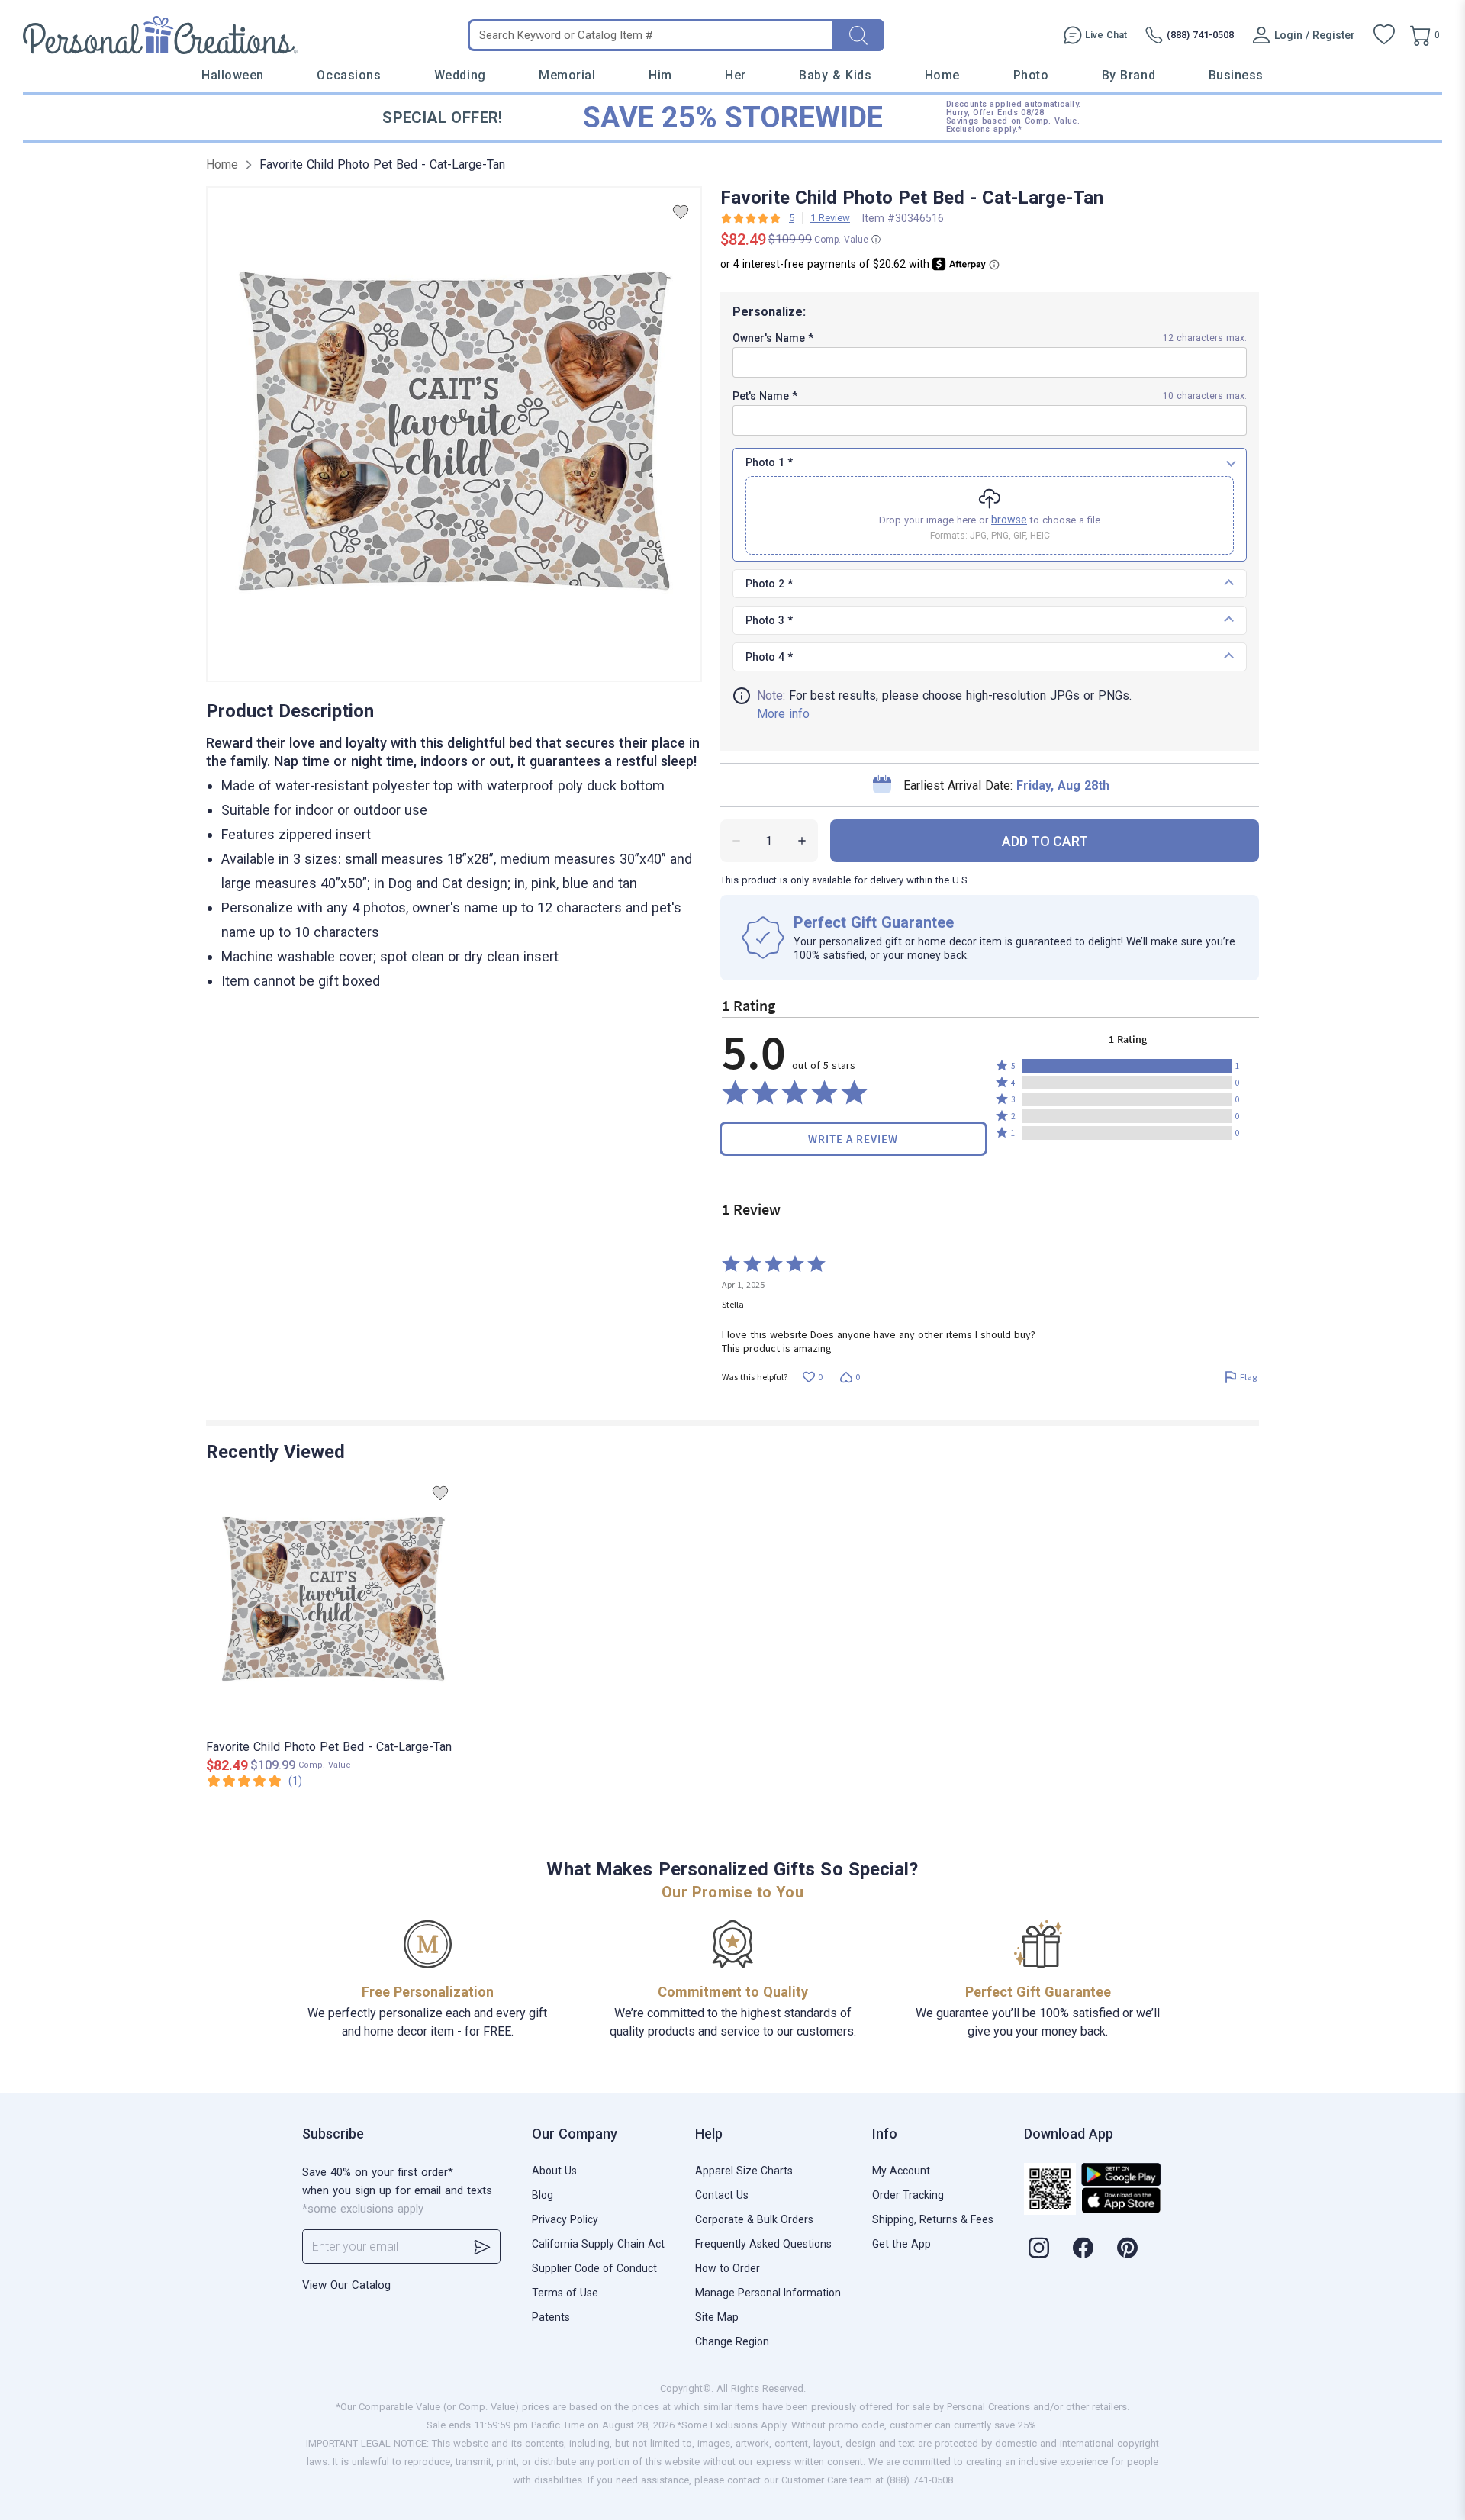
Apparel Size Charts (744, 2171)
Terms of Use (565, 2293)
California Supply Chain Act (598, 2244)
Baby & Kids (835, 75)
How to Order (728, 2268)
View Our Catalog (346, 2285)
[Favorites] (1384, 35)
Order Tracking (908, 2195)
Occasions (349, 75)
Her (736, 75)
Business (1236, 75)
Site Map (717, 2317)
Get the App (902, 2244)
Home (942, 75)
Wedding (460, 75)
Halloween (233, 75)
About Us (554, 2171)
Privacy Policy (565, 2219)
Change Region (732, 2341)
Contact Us (722, 2195)
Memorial (567, 75)
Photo (1031, 75)
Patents (551, 2317)
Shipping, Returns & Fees (933, 2219)
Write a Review (853, 1139)
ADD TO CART (1045, 841)
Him (660, 75)
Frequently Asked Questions (763, 2244)
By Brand (1129, 75)
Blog (543, 2195)
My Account (901, 2171)
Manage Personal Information (768, 2293)
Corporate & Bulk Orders (754, 2219)
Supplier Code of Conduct (594, 2268)
